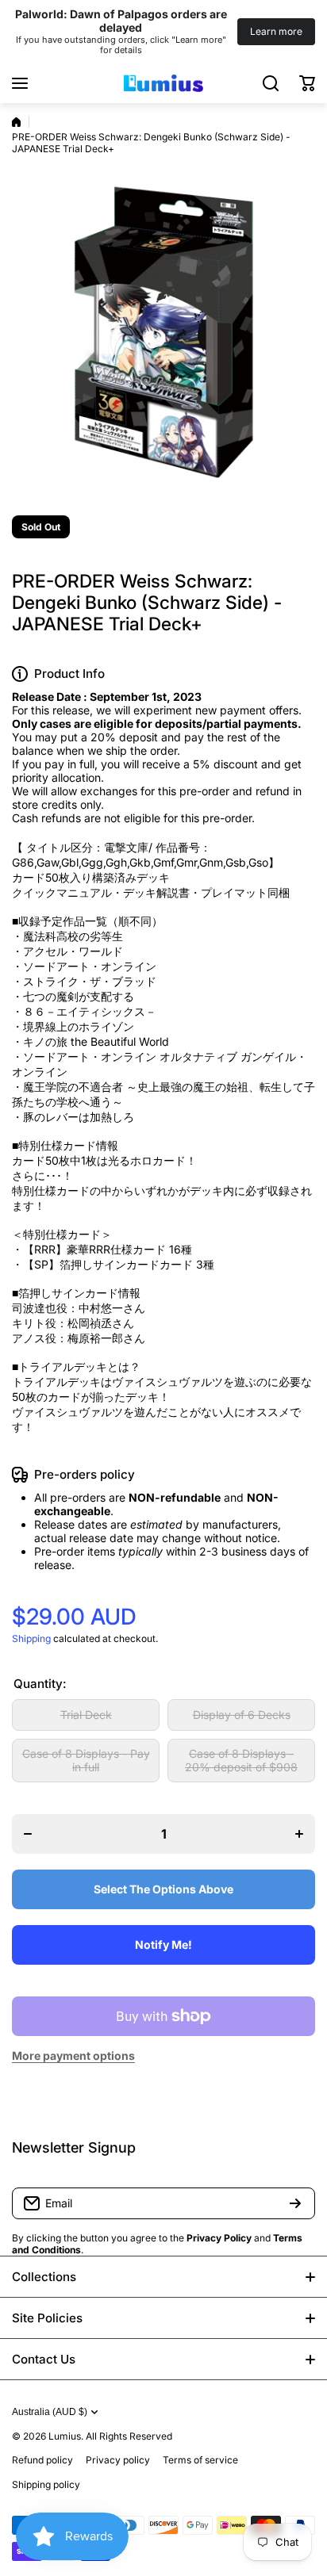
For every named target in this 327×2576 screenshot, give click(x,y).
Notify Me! (163, 1944)
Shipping (31, 1638)
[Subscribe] (295, 2203)
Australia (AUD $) (50, 2412)
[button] (307, 83)
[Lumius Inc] (163, 83)
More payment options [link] (73, 2055)
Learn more (276, 31)
